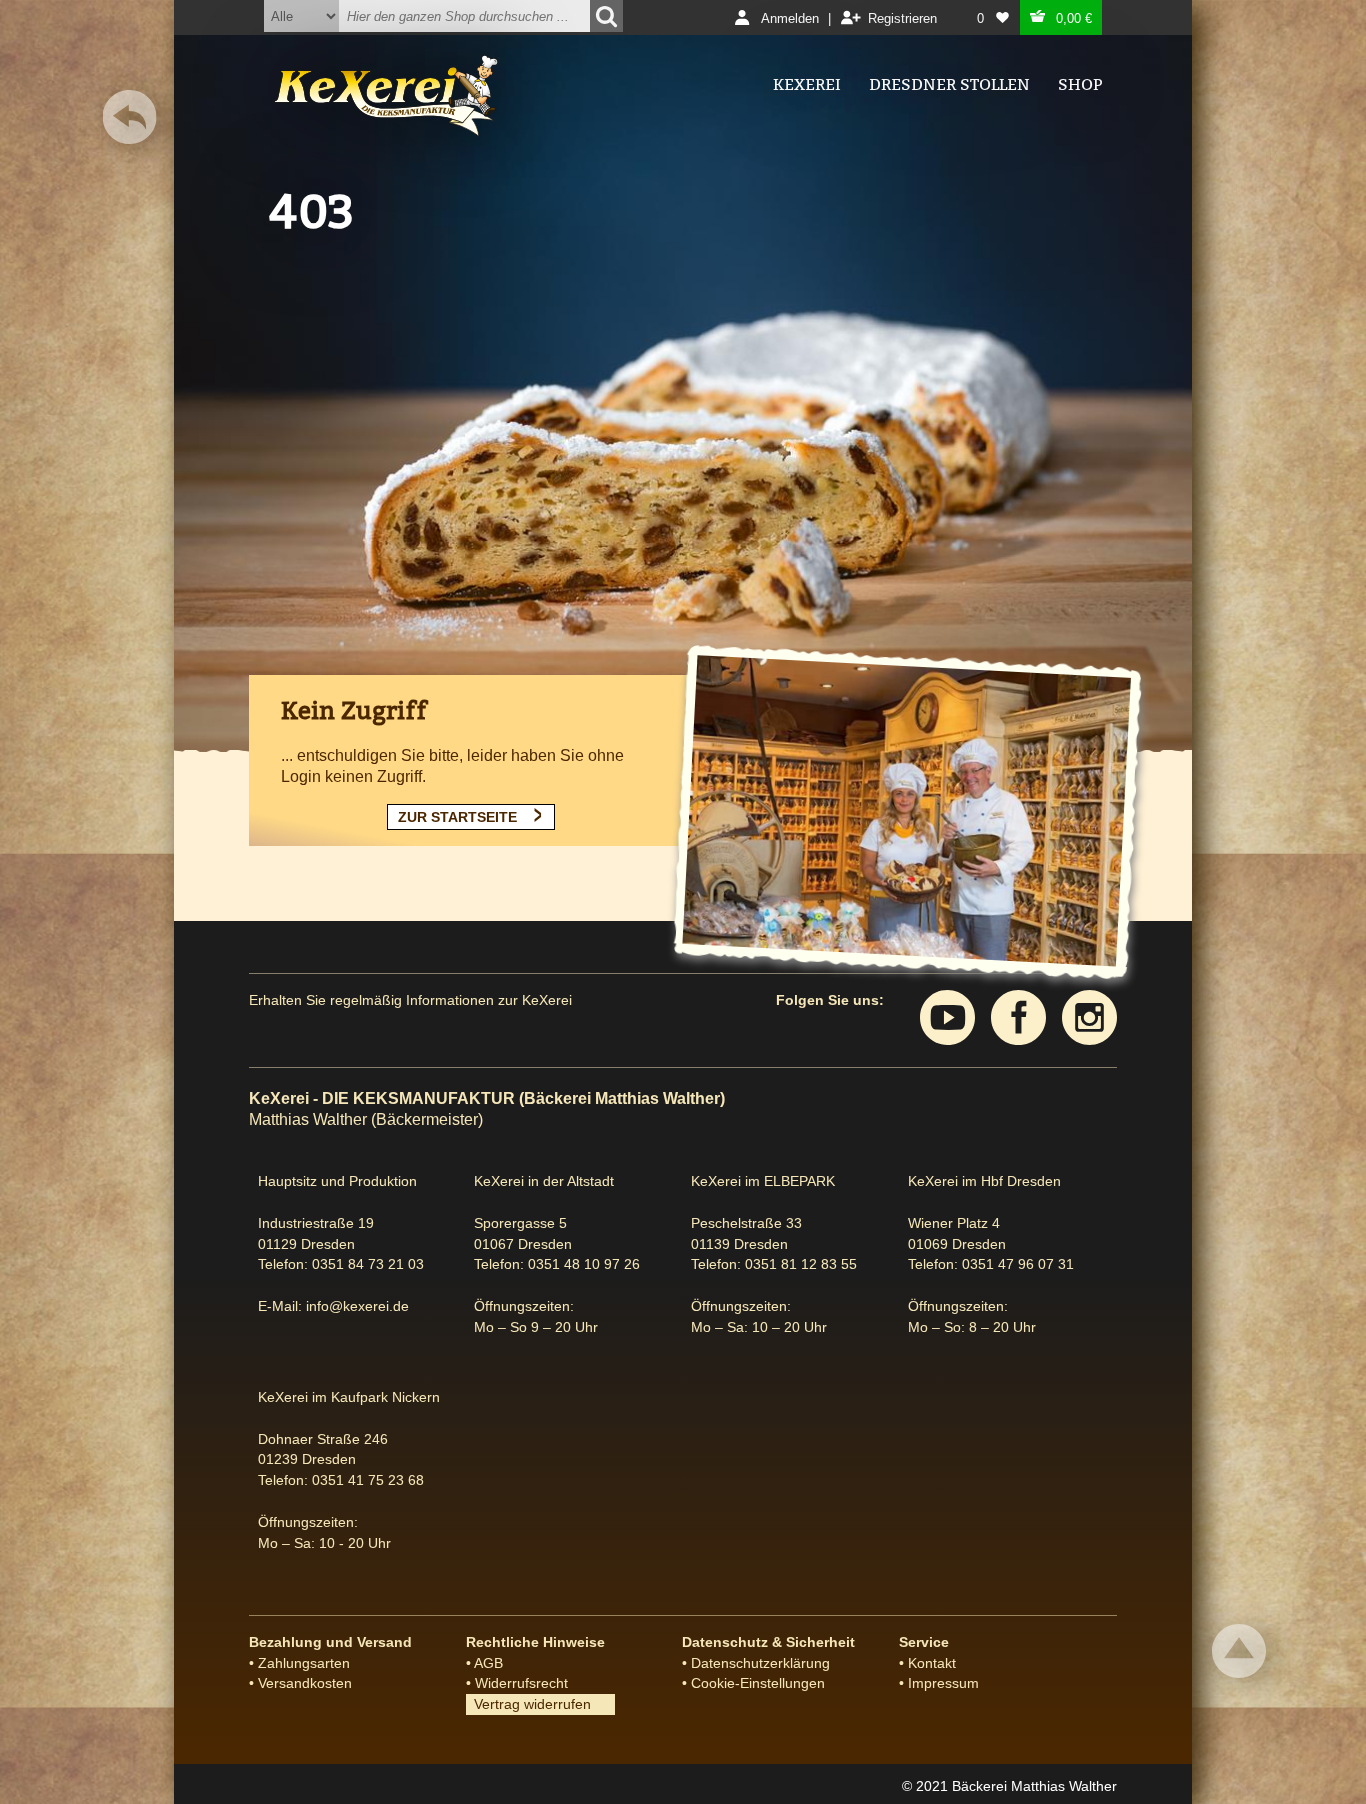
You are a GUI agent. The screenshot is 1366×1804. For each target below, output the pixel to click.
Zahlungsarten (304, 1663)
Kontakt (932, 1663)
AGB (488, 1663)
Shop (1080, 84)
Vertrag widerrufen (528, 1704)
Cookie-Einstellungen (758, 1683)
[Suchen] (606, 16)
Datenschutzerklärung (760, 1663)
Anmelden (790, 18)
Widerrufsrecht (521, 1683)
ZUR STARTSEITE (457, 817)
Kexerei (807, 84)
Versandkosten (305, 1683)
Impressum (943, 1683)
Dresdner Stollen (949, 84)
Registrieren (902, 18)
